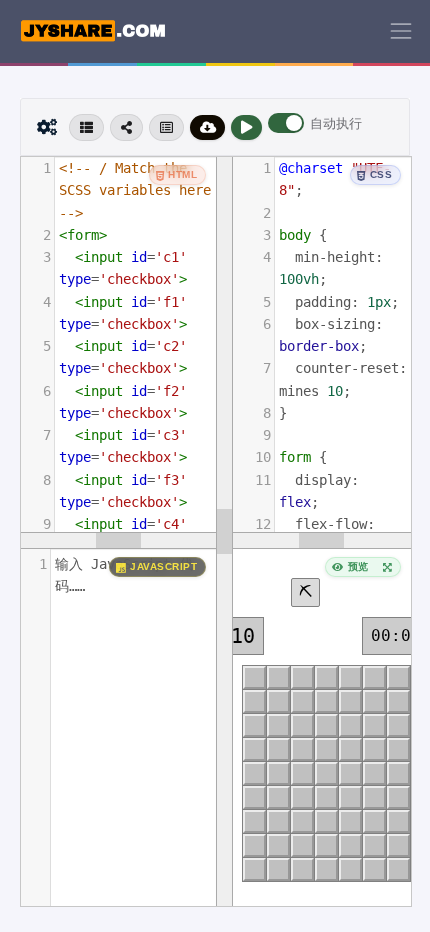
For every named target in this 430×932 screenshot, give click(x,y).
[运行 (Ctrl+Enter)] (246, 127)
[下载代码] (208, 127)
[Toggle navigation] (401, 31)
